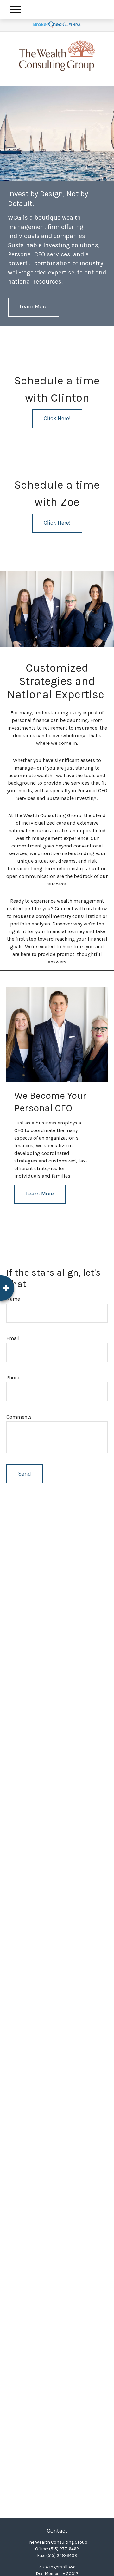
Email (13, 1338)
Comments (19, 1417)
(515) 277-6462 (64, 2549)
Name (13, 1299)
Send (25, 1474)
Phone (13, 1378)
